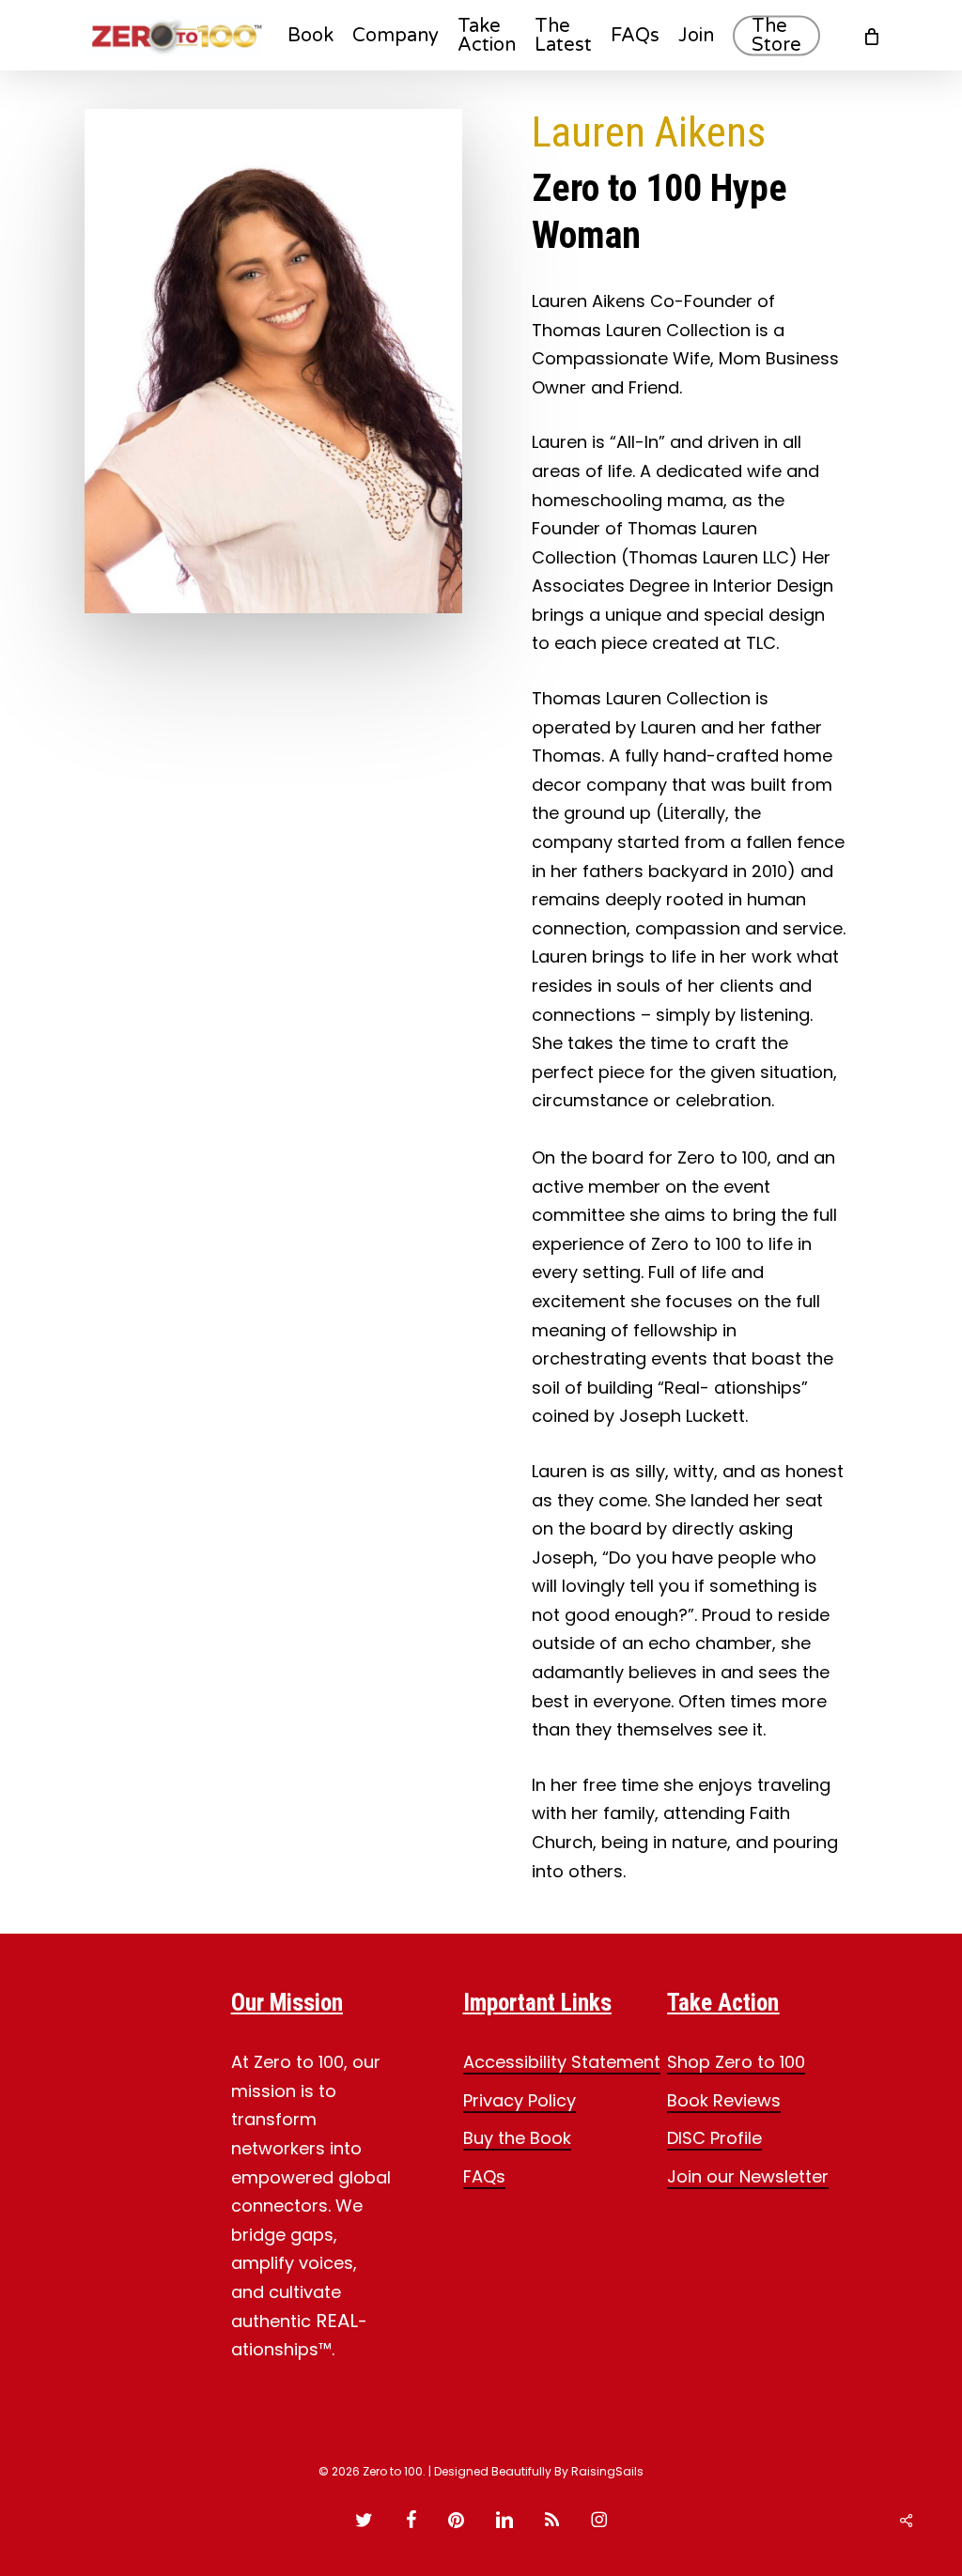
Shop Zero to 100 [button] (736, 2062)
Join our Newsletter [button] (748, 2176)
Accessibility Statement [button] (562, 2062)
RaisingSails (607, 2471)
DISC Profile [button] (714, 2138)
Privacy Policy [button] (520, 2100)
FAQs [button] (484, 2176)
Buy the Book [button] (517, 2138)
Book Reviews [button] (724, 2100)
